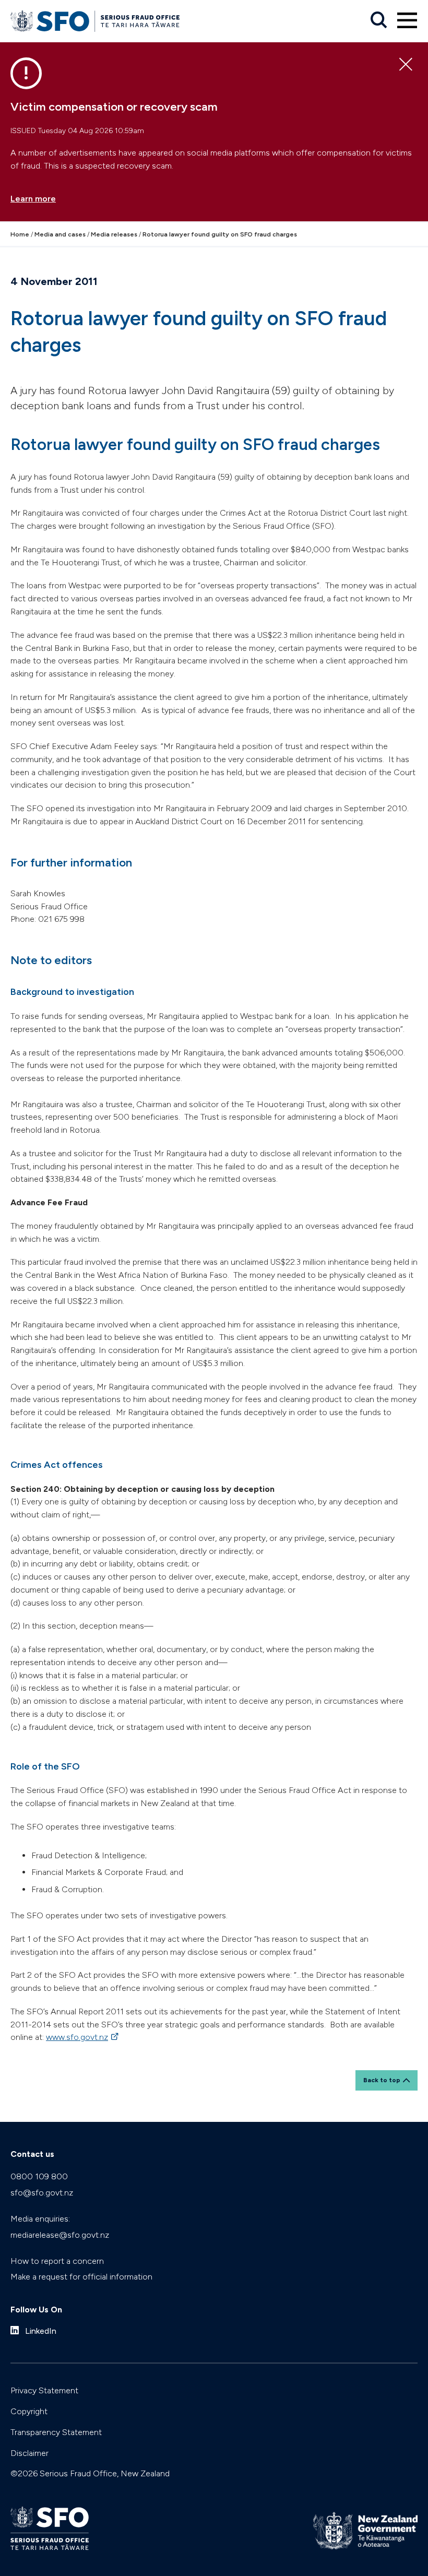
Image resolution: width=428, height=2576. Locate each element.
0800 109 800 (39, 2176)
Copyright (29, 2411)
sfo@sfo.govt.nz (42, 2193)
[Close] (406, 65)
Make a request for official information (81, 2277)
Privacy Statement (44, 2390)
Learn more (33, 199)
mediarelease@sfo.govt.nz (60, 2235)
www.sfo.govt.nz (83, 2037)
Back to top (382, 2080)
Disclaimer (29, 2453)
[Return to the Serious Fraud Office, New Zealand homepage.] (95, 21)
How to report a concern (57, 2261)
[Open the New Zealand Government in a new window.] (365, 2531)
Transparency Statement (56, 2432)
